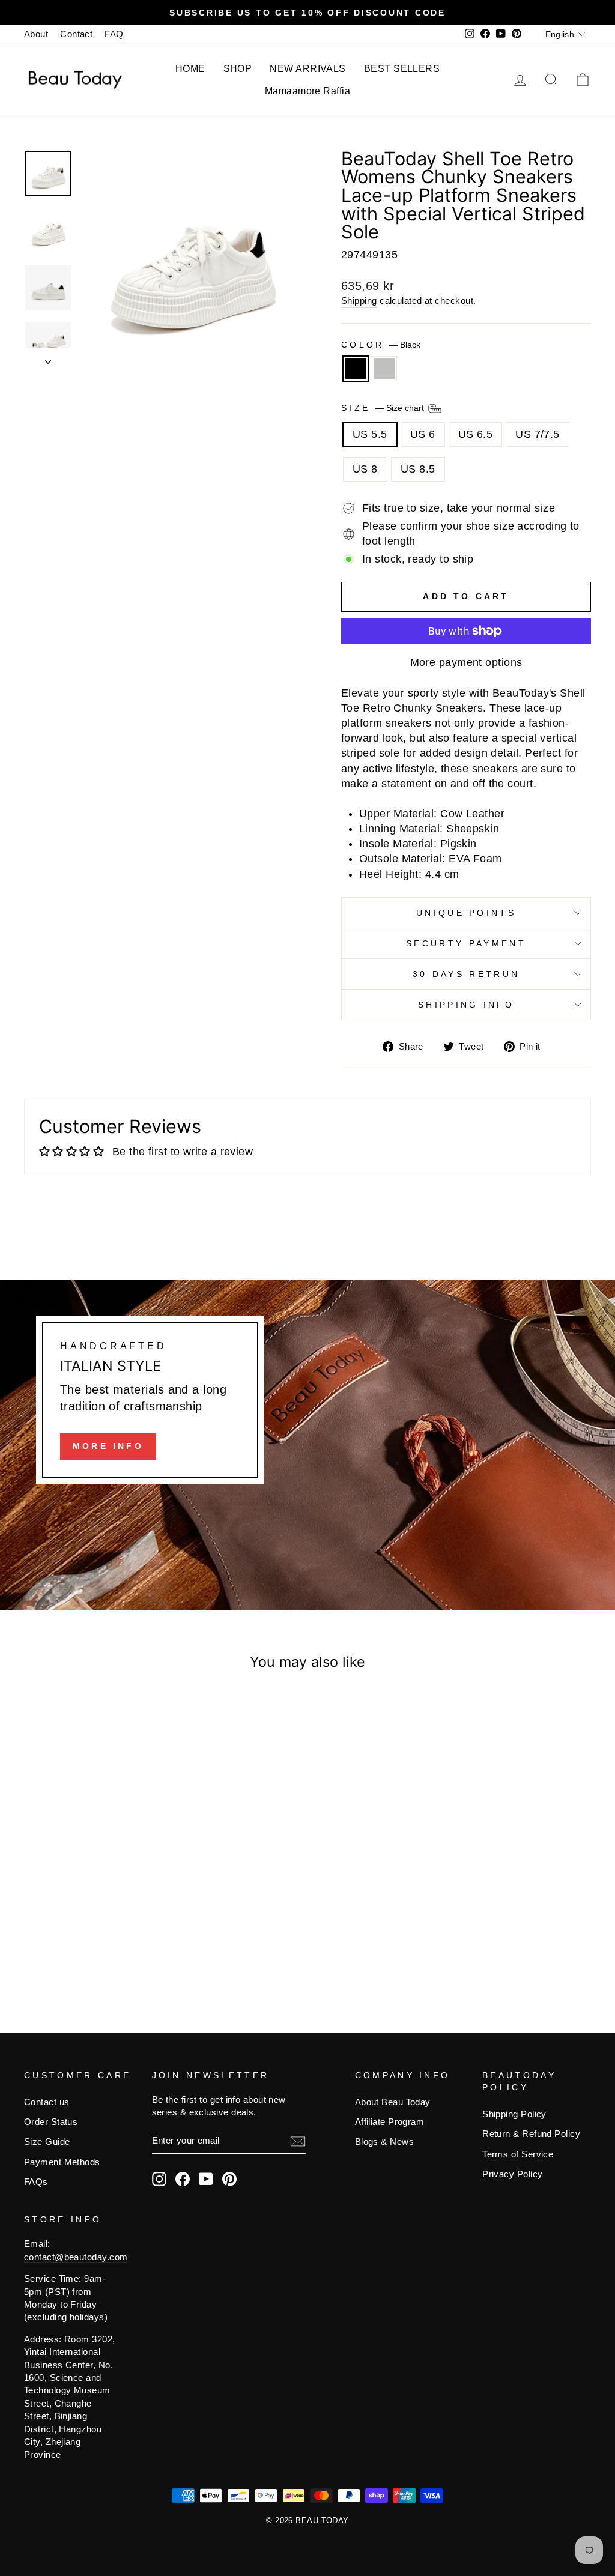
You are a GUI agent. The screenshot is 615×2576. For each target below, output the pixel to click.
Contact (76, 34)
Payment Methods (62, 2162)
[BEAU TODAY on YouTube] (206, 2179)
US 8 (365, 469)
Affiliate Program (390, 2122)
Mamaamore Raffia (307, 91)
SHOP (238, 69)
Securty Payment (466, 943)
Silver (384, 369)
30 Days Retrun (466, 974)
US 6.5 (476, 434)
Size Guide (47, 2142)
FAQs (36, 2182)
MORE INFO (108, 1446)
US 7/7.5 (538, 434)
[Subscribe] (298, 2141)
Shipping (359, 301)
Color (381, 345)
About (36, 34)
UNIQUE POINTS (466, 913)
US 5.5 (370, 434)
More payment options (466, 662)
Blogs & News (384, 2142)
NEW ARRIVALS (307, 69)
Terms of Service (518, 2154)
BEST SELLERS (402, 69)
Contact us (47, 2102)
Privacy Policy (512, 2174)
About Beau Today (393, 2102)
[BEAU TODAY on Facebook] (183, 2179)
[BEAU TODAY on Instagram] (159, 2179)
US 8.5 (418, 469)
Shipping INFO (466, 1005)
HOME (190, 69)
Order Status (51, 2122)
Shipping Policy (514, 2114)
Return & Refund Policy (531, 2134)
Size (384, 408)
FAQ (114, 34)
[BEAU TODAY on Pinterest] (229, 2179)
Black (356, 369)
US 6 (423, 434)
